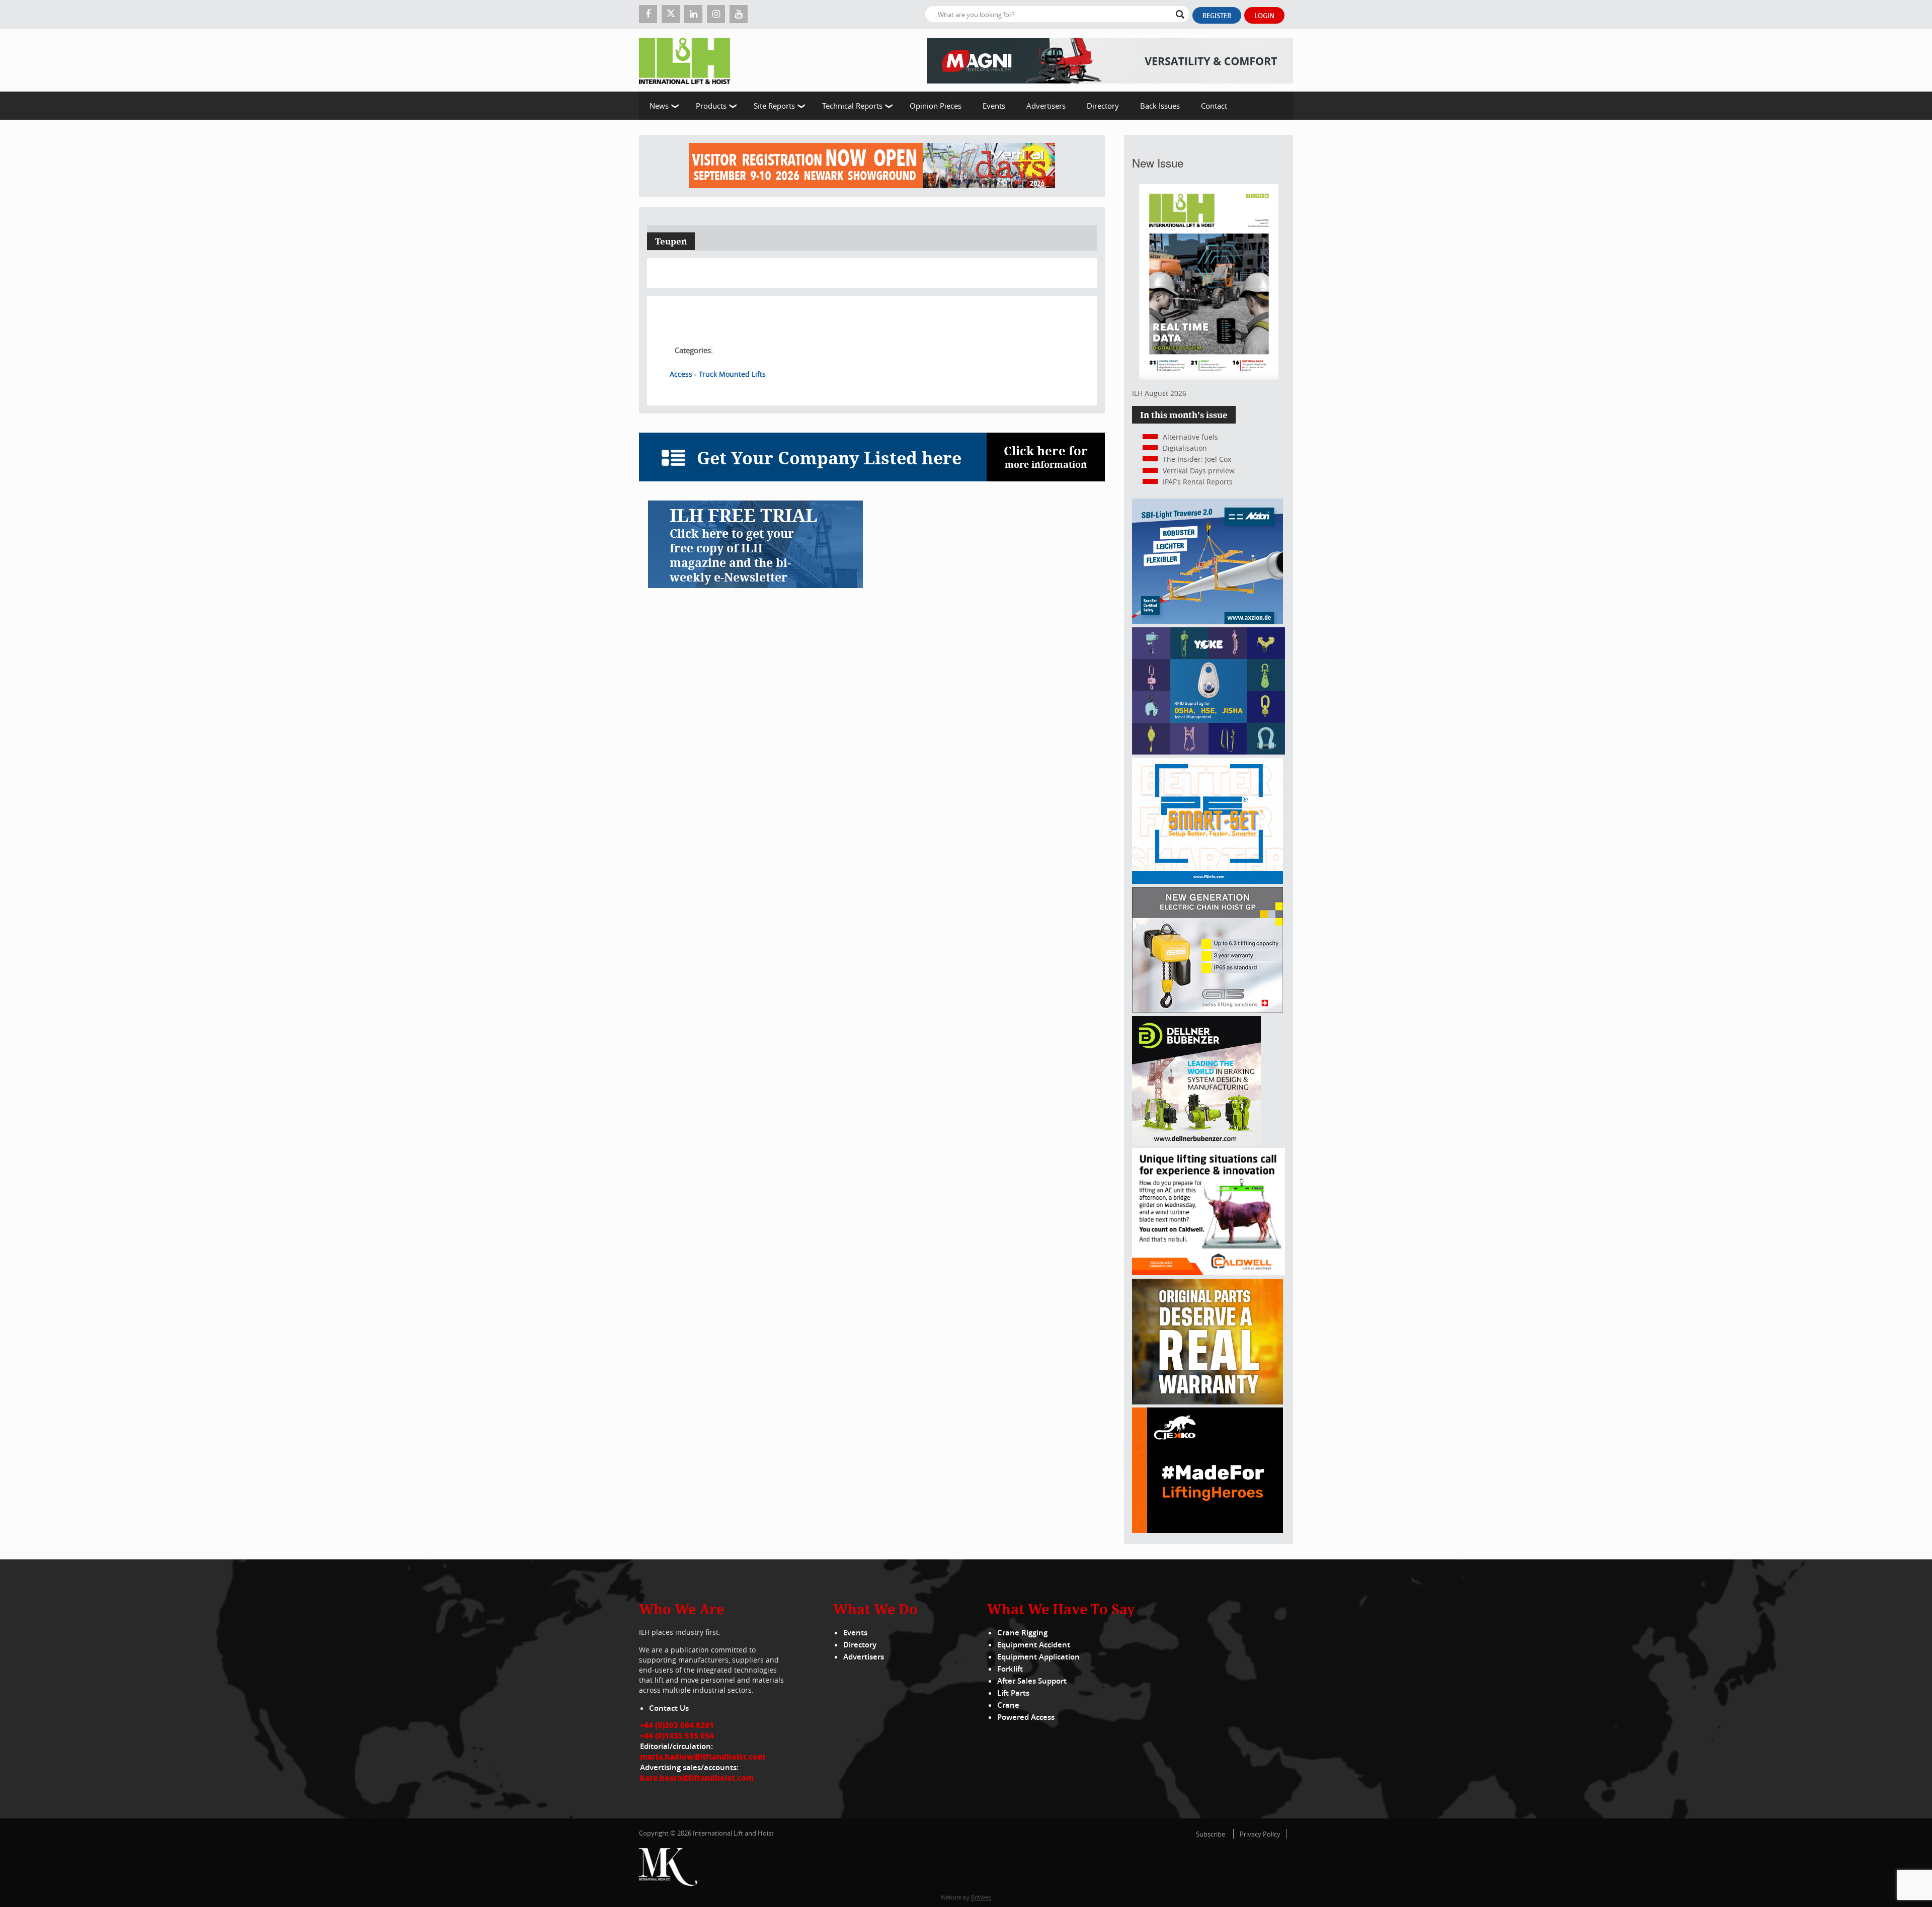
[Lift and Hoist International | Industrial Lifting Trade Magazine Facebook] (648, 14)
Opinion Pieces (936, 106)
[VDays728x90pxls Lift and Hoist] (872, 166)
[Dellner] (1196, 1142)
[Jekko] (1207, 1530)
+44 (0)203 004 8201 (677, 1725)
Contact (1214, 106)
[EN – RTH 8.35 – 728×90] (1110, 60)
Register (1217, 16)
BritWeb (981, 1897)
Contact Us (669, 1708)
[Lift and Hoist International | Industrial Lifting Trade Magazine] (688, 60)
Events (994, 106)
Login (1264, 16)
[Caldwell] (1209, 1272)
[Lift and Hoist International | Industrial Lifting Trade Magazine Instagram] (716, 14)
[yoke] (1209, 752)
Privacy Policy (1260, 1834)
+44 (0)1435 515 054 (677, 1735)
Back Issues (1160, 106)
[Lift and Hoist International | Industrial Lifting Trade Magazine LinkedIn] (693, 14)
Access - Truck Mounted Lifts (718, 374)
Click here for (1046, 457)
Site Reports (774, 106)
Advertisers (1046, 106)
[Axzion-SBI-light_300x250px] (1207, 621)
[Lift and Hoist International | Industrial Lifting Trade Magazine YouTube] (739, 14)
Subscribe (1211, 1834)
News (659, 106)
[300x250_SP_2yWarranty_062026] (1207, 1402)
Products (711, 106)
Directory (1103, 106)
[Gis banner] (1207, 1010)
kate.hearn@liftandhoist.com (697, 1778)
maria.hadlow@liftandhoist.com (703, 1757)
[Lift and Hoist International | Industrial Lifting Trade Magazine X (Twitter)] (671, 14)
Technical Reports (852, 106)
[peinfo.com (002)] (1207, 881)
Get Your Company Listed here (829, 458)
